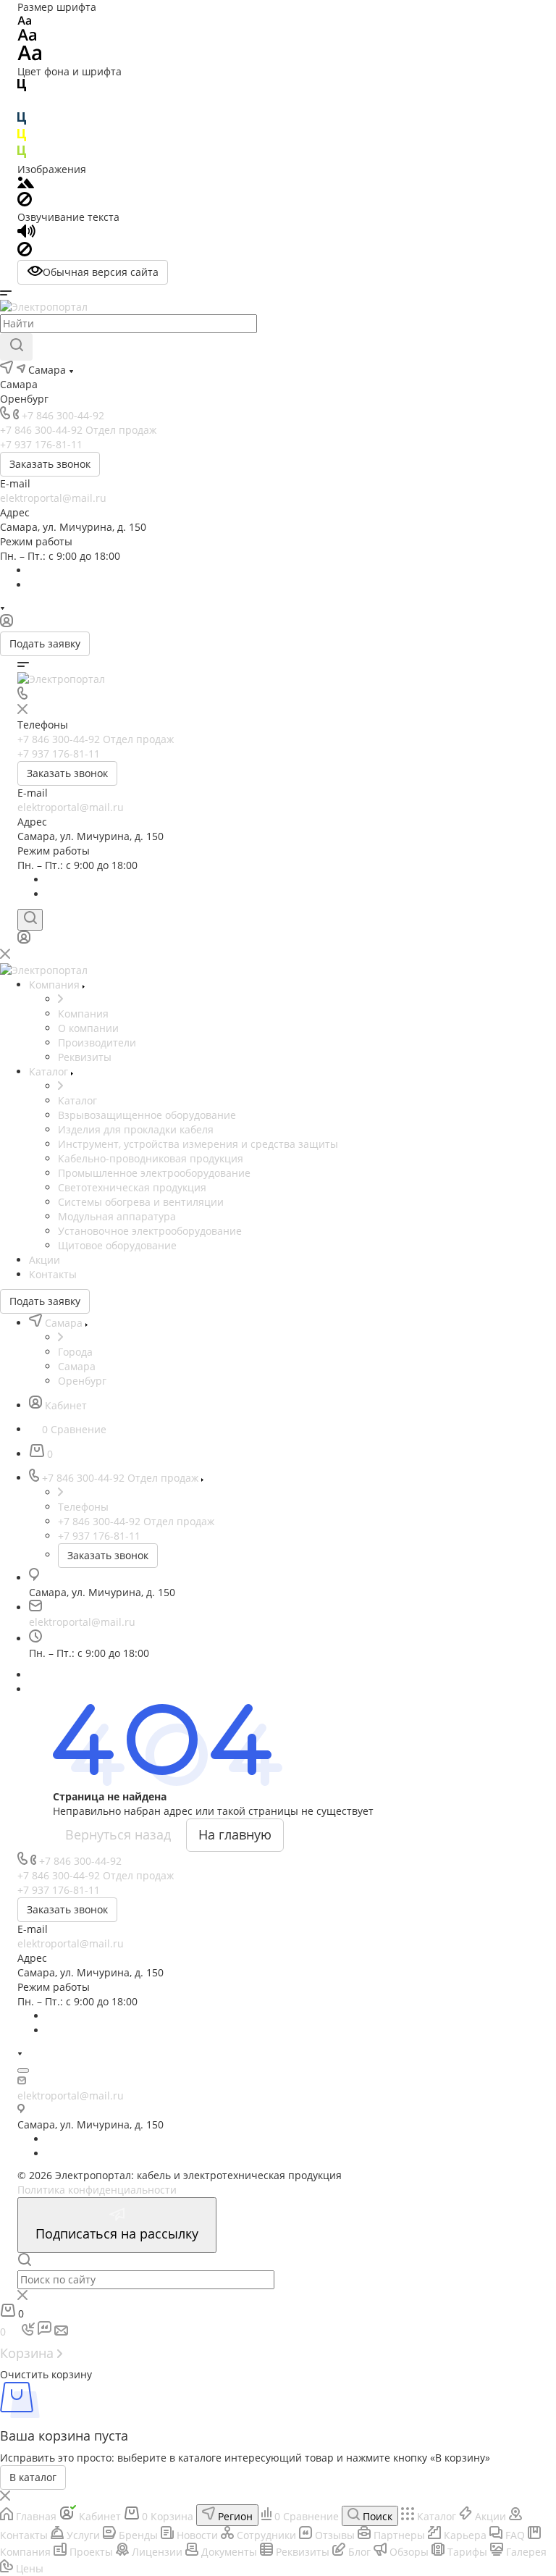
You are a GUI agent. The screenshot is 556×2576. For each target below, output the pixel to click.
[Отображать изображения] (26, 184)
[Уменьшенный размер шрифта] (24, 21)
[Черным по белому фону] (22, 88)
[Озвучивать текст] (26, 234)
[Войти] (7, 624)
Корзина (29, 2353)
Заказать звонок (50, 464)
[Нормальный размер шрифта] (27, 37)
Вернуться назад (118, 1834)
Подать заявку (45, 643)
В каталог (33, 2477)
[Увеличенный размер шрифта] (30, 57)
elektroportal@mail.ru (53, 498)
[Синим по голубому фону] (22, 121)
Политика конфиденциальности (97, 2190)
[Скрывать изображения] (25, 202)
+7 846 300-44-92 (63, 415)
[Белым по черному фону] (22, 105)
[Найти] (16, 347)
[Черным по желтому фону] (22, 138)
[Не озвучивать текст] (25, 252)
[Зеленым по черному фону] (22, 155)
